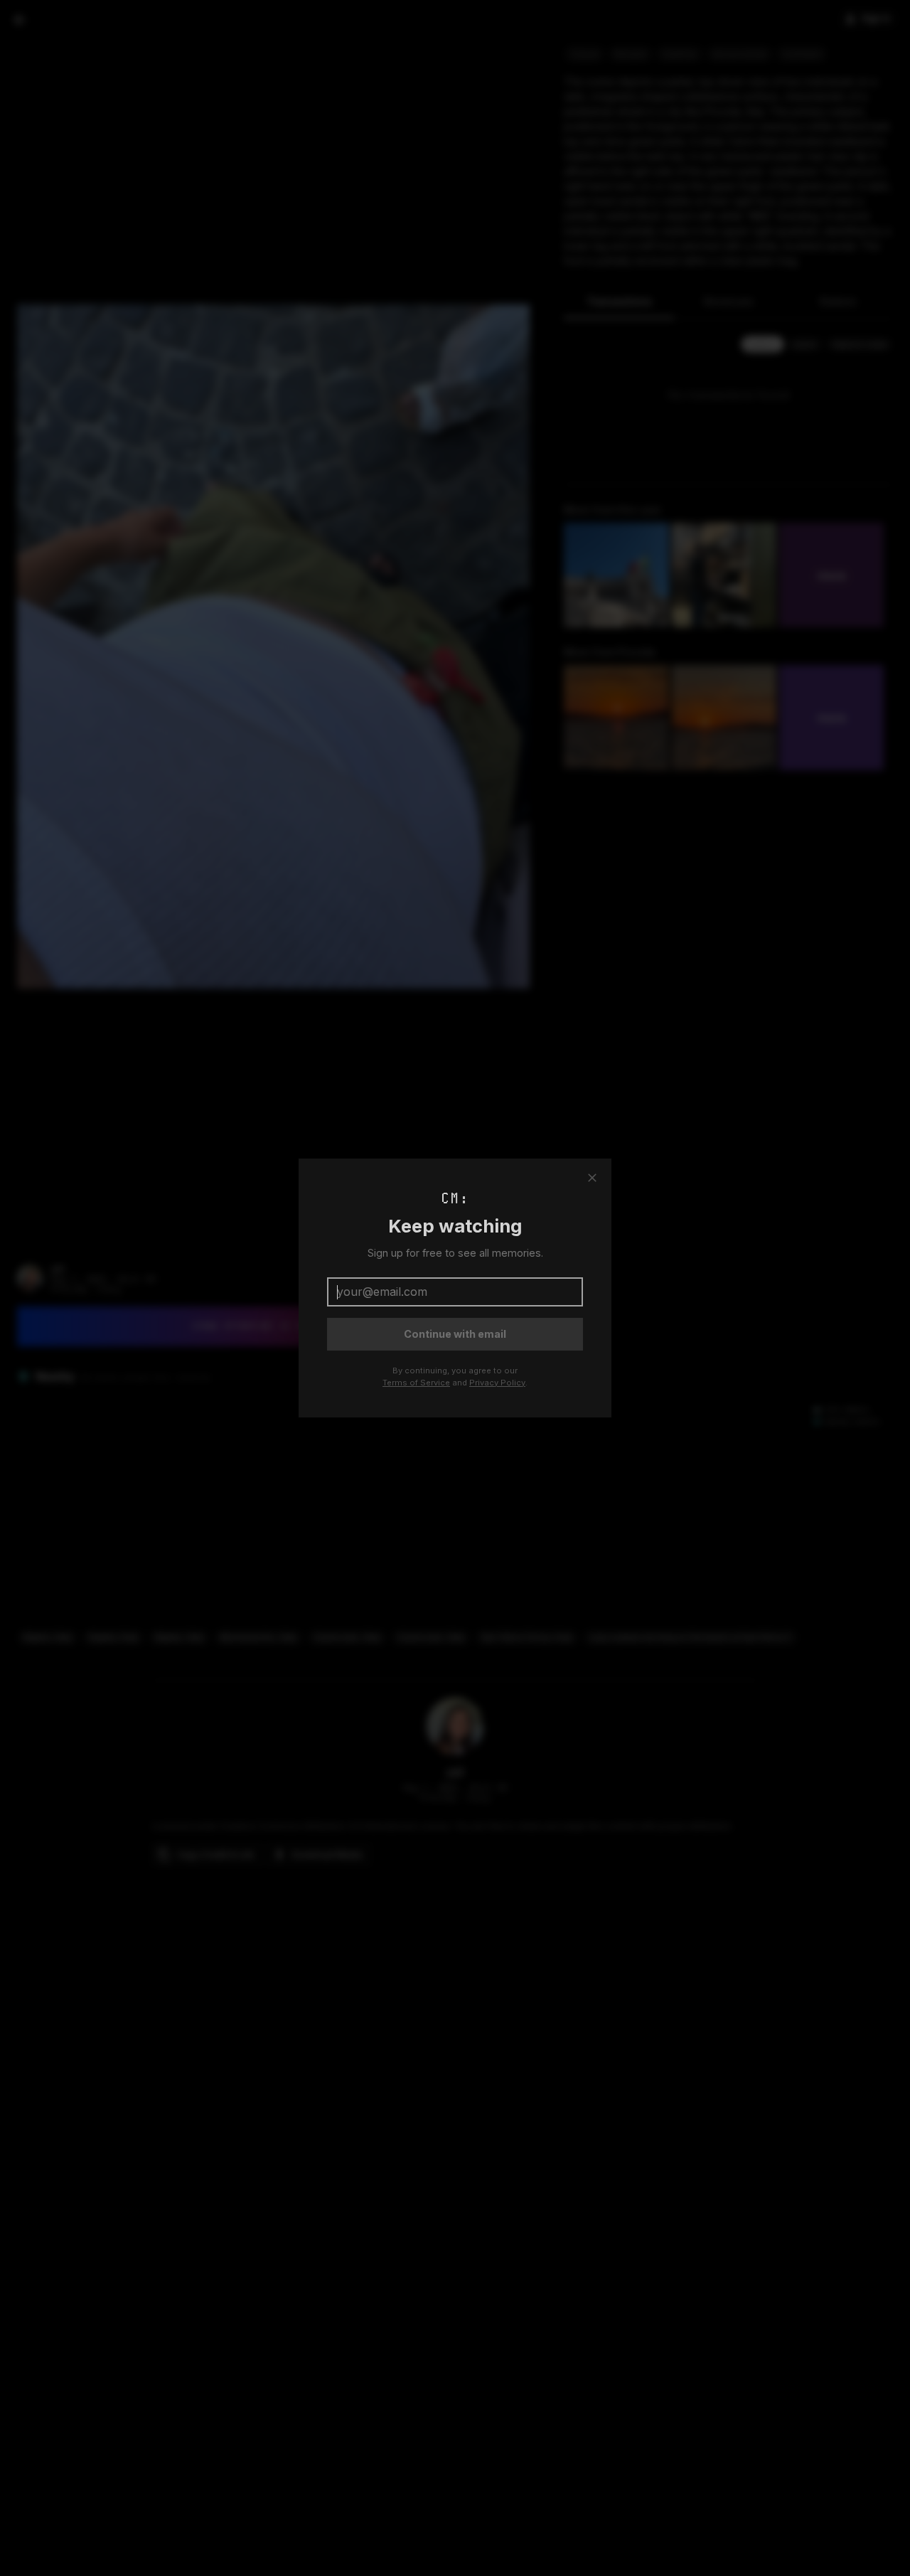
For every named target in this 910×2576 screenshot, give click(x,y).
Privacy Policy (497, 1383)
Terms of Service (416, 1383)
